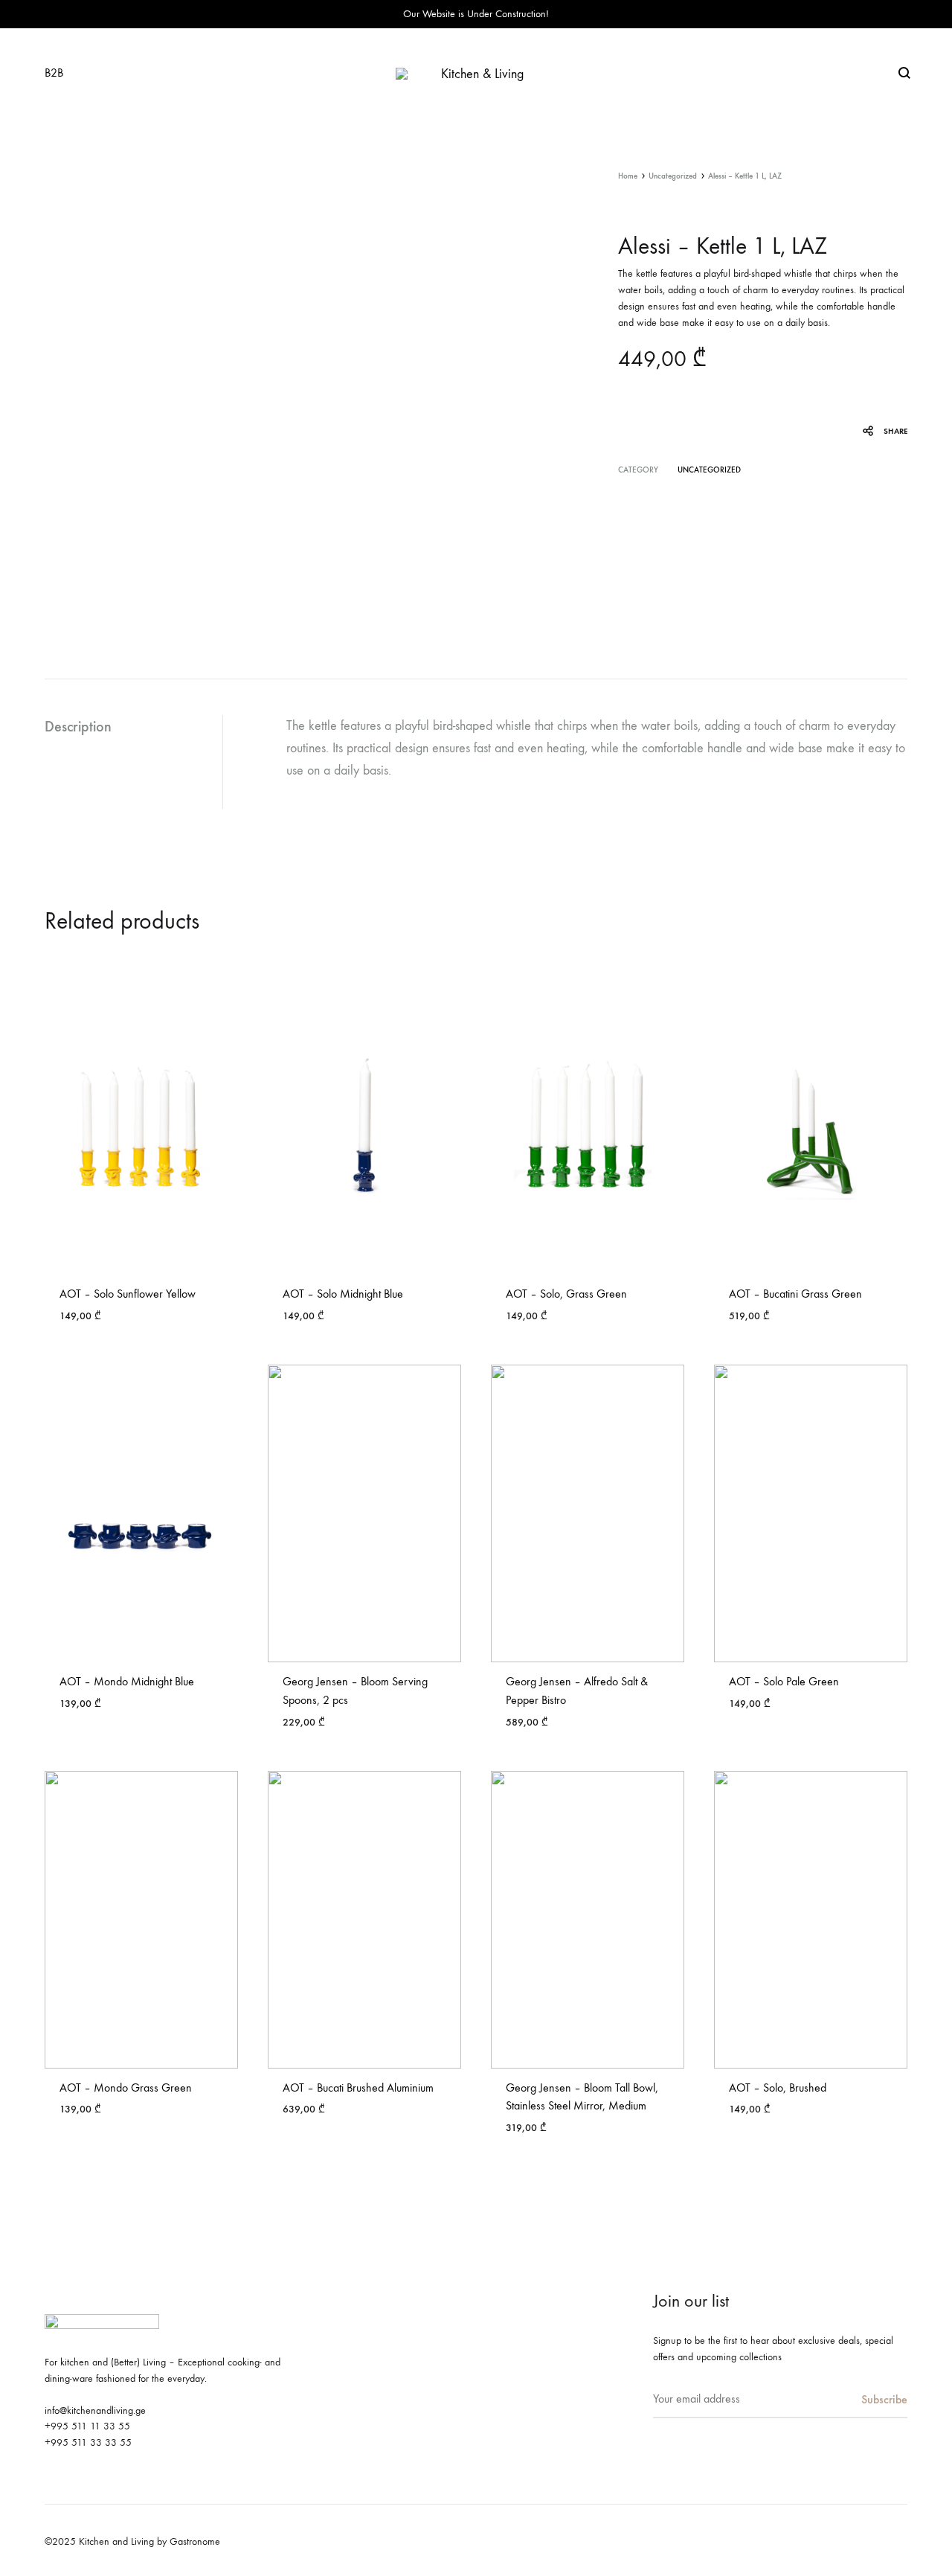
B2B (54, 73)
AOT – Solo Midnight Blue (343, 1294)
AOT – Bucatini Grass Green (795, 1294)
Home (628, 176)
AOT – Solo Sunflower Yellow (128, 1294)
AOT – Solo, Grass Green (566, 1294)
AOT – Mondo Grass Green (126, 2088)
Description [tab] (78, 726)
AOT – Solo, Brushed (778, 2088)
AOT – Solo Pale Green (784, 1681)
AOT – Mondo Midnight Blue (127, 1681)
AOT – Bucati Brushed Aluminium (358, 2088)
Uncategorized (673, 176)
